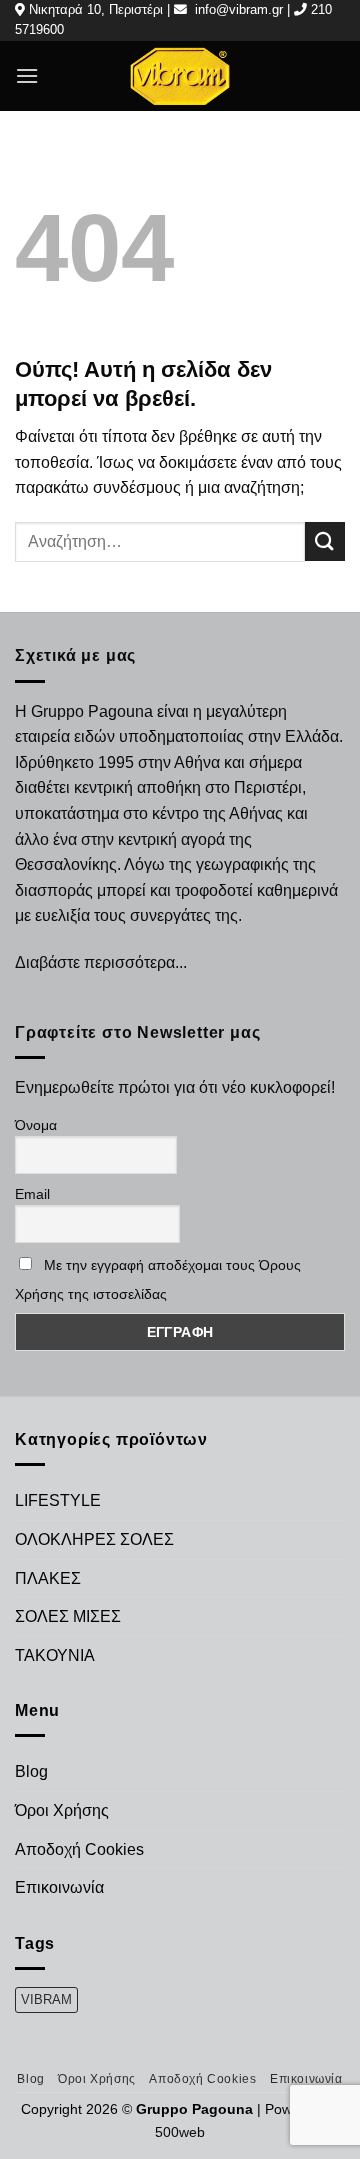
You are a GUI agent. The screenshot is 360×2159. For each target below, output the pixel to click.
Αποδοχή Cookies (79, 1849)
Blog (31, 1771)
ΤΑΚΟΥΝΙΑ (55, 1655)
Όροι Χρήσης (62, 1810)
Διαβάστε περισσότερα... (101, 962)
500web (180, 2132)
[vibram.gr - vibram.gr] (180, 75)
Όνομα (36, 1125)
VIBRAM (46, 1999)
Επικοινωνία (59, 1887)
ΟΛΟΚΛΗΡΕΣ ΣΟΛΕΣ (94, 1539)
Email (32, 1194)
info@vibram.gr (239, 9)
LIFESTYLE (58, 1500)
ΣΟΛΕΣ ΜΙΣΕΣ (68, 1616)
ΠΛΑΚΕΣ (48, 1578)
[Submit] (325, 541)
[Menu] (27, 75)
